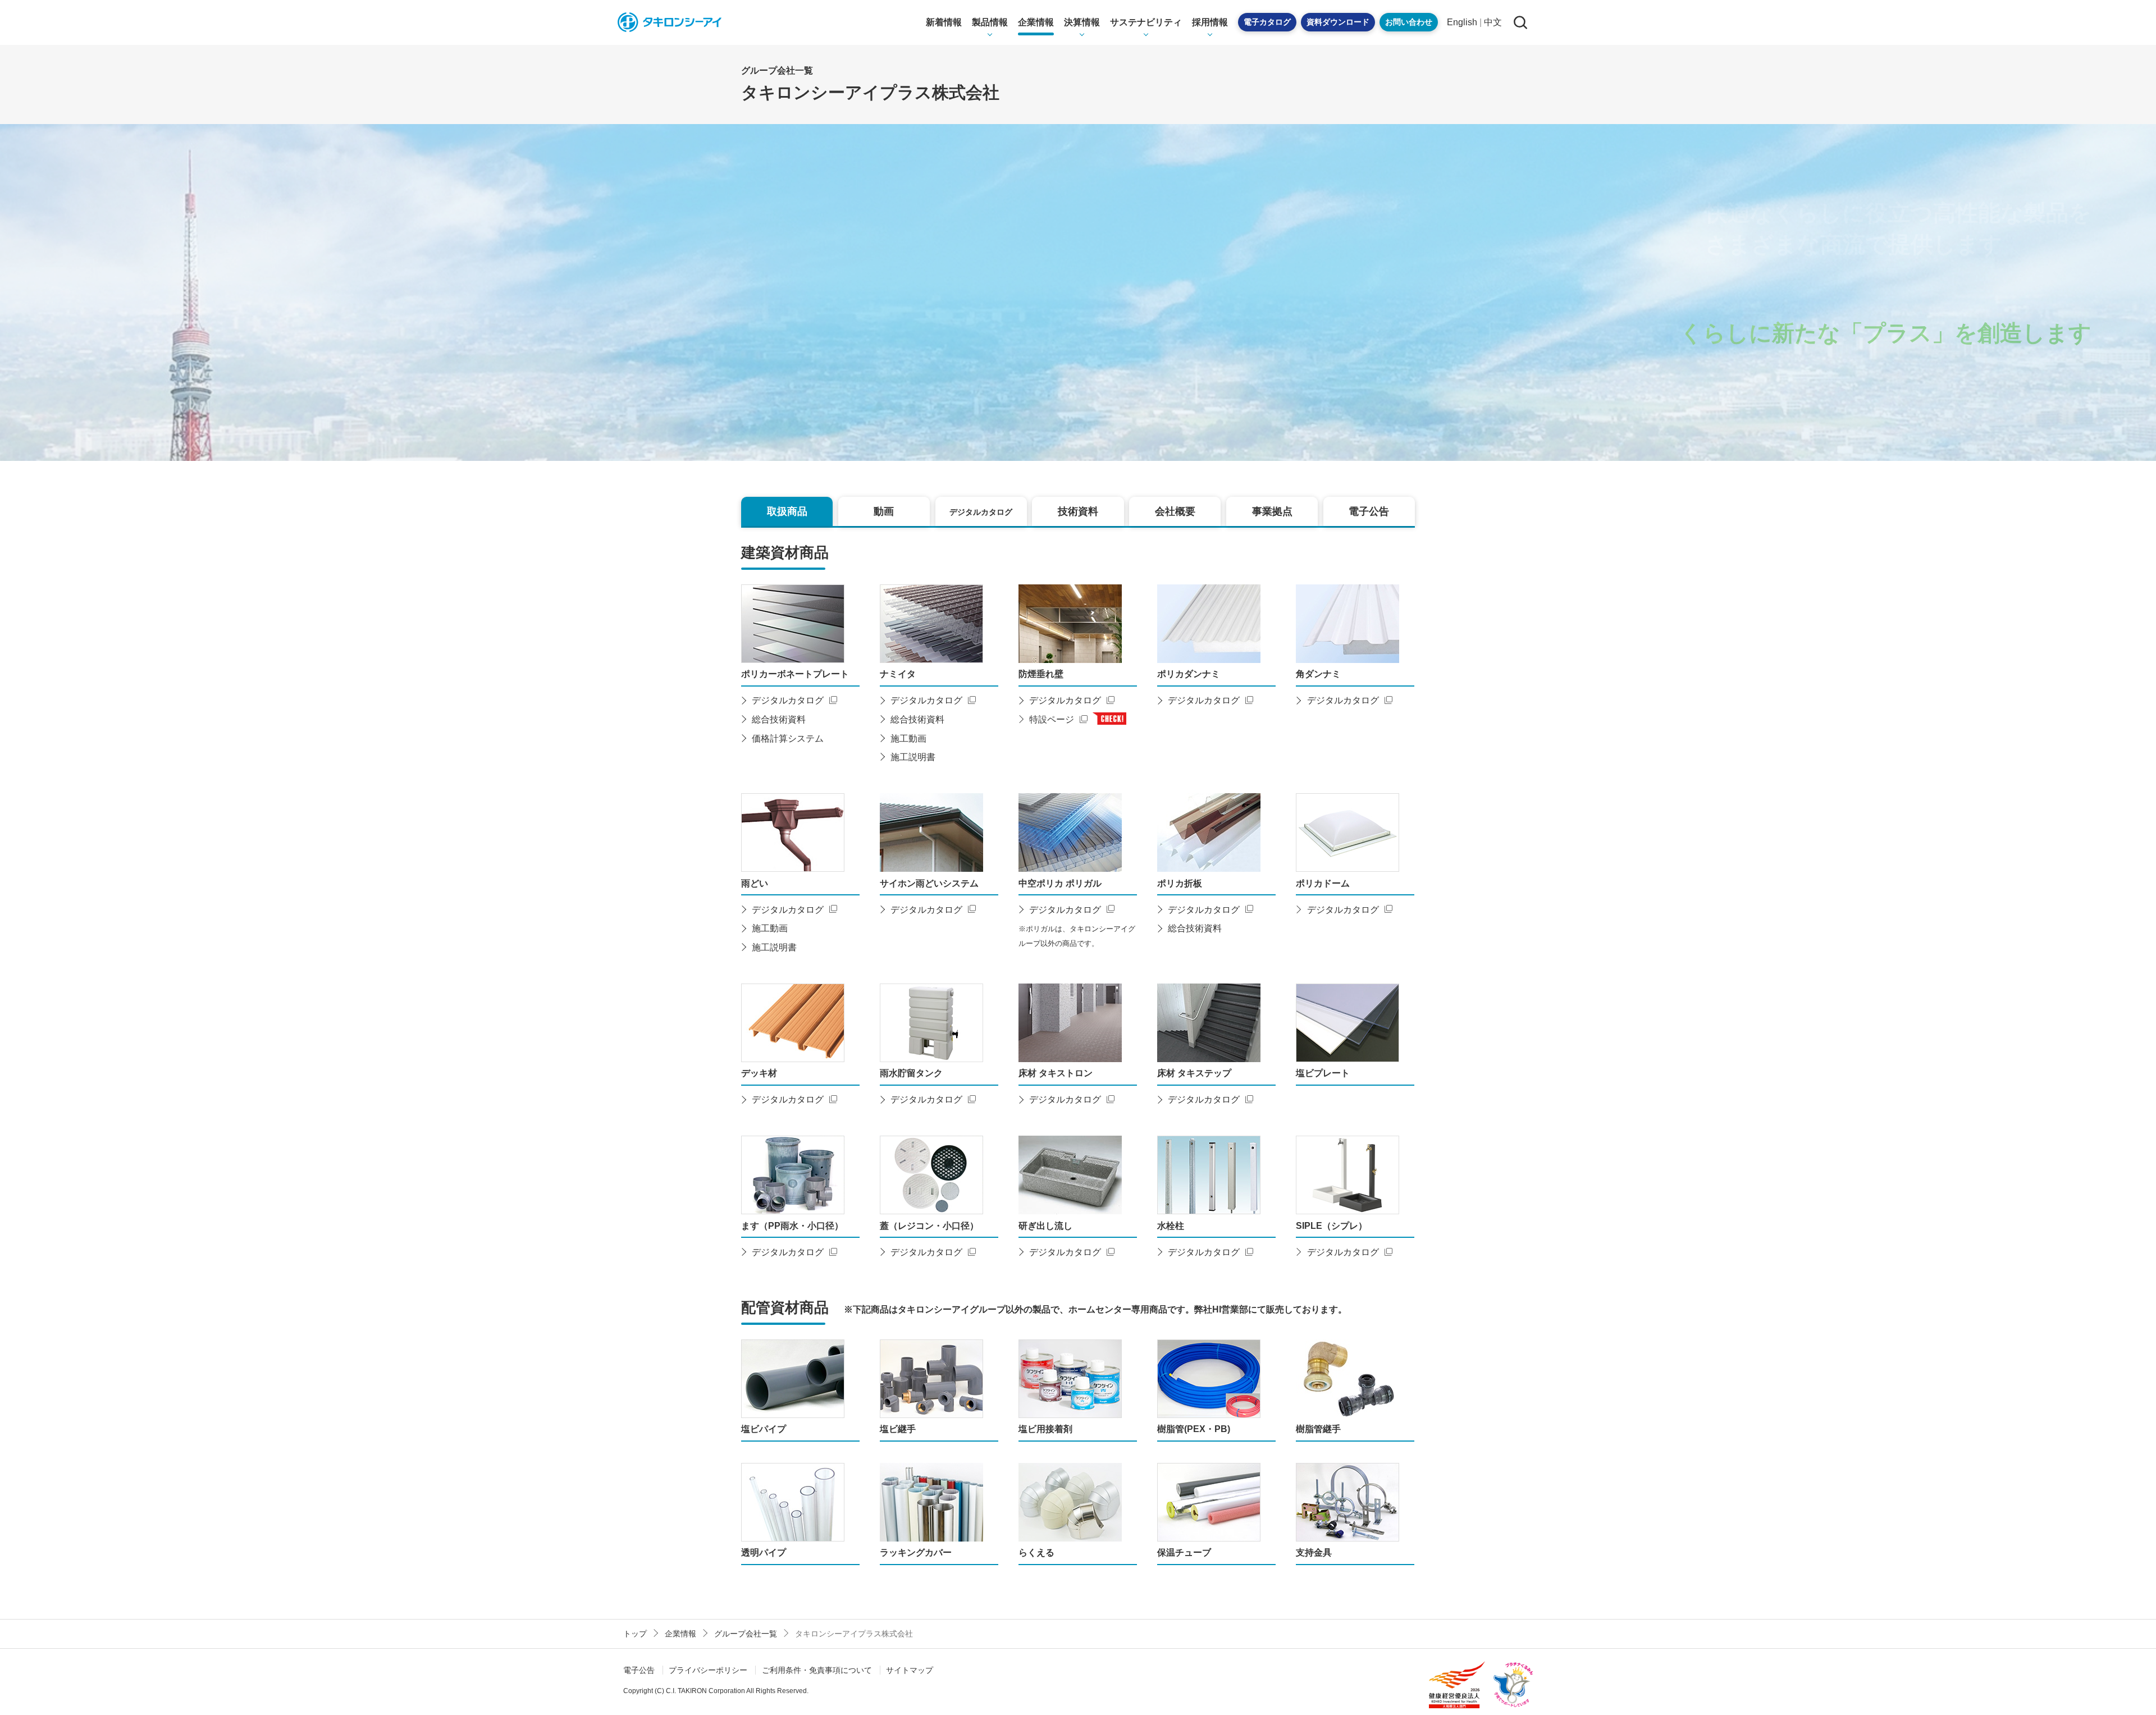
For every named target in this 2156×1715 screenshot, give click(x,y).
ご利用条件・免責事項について (817, 1670)
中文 (1493, 22)
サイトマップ (910, 1670)
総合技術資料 (779, 719)
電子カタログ (1267, 22)
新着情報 (944, 22)
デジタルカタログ (788, 700)
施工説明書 (913, 757)
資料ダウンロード (1338, 22)
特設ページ (1052, 719)
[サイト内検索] (1520, 22)
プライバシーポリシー (708, 1670)
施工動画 (908, 738)
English (1462, 22)
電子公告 (639, 1670)
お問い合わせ (1409, 22)
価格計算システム (788, 738)
